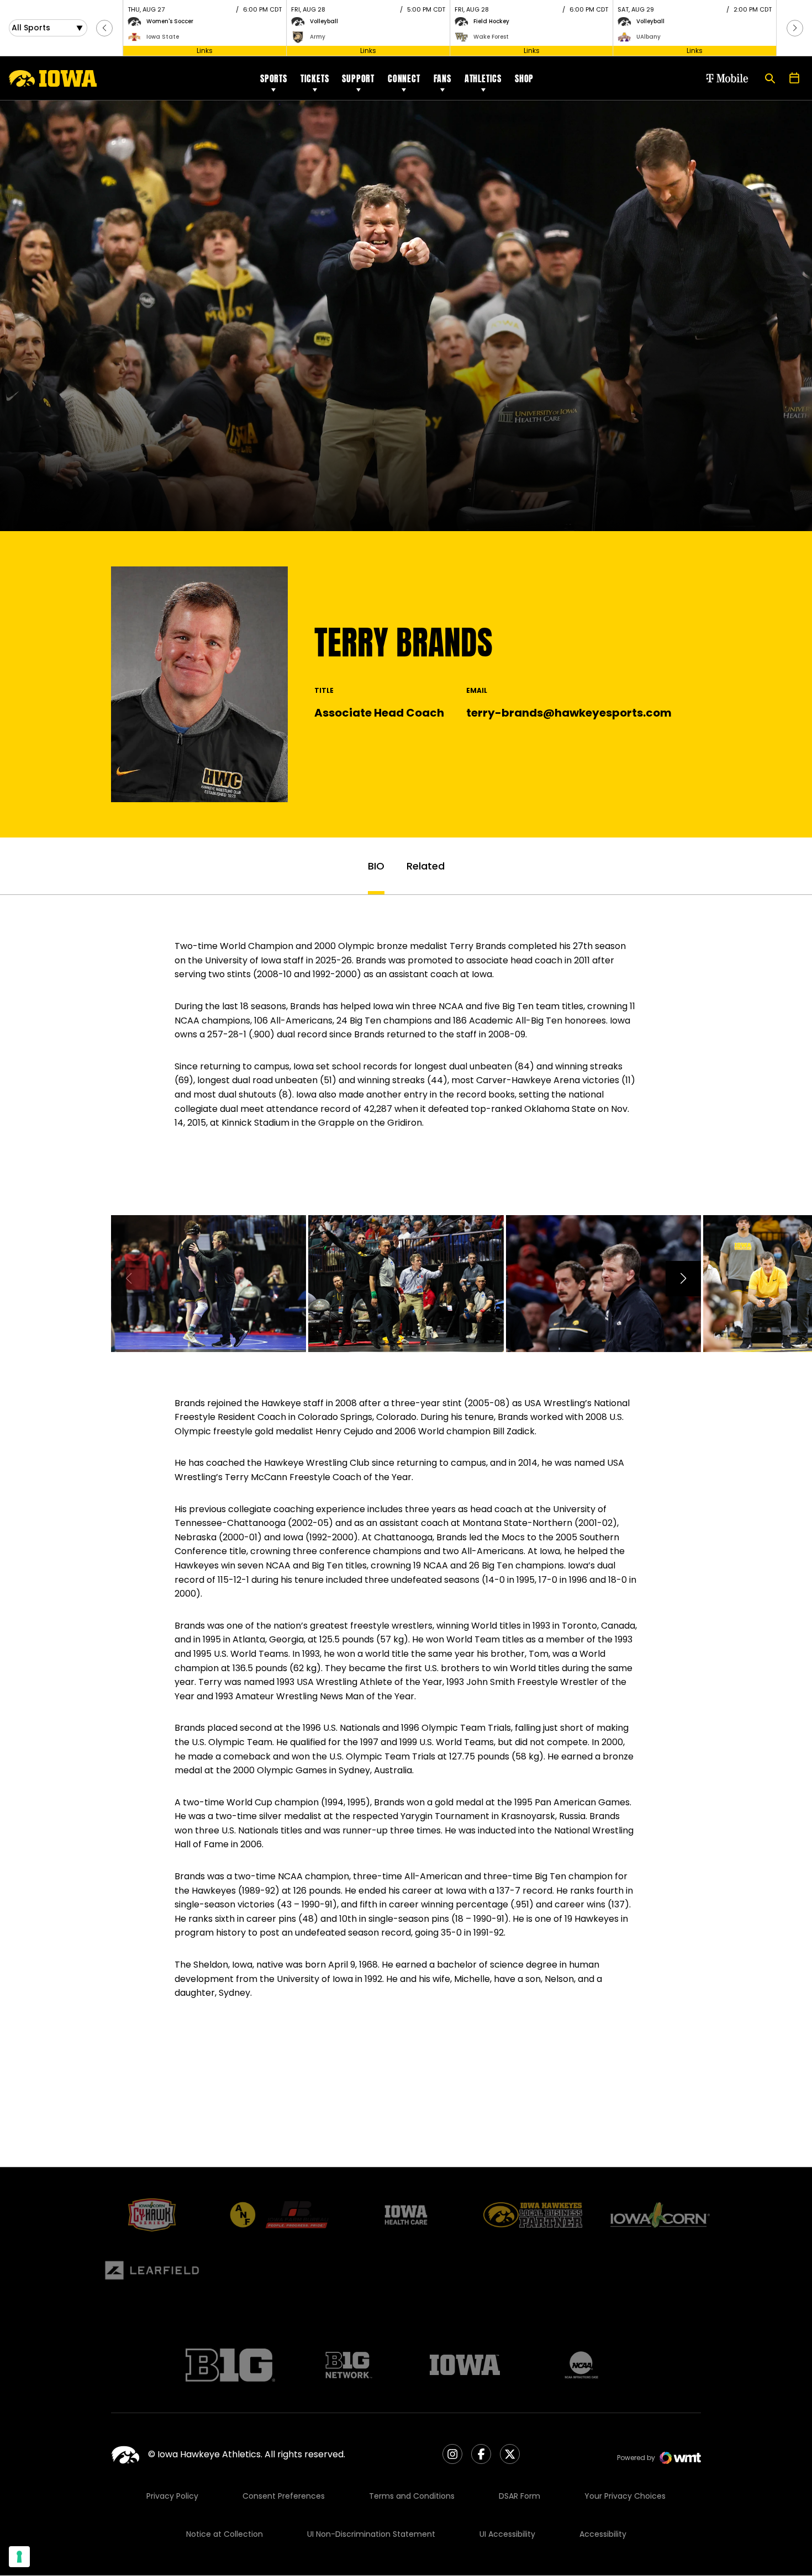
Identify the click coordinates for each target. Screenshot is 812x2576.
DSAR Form (520, 2496)
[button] (104, 28)
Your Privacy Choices (625, 2496)
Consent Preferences (284, 2496)
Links (205, 51)
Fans (442, 78)
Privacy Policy (172, 2496)
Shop (524, 78)
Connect (404, 78)
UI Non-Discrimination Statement (371, 2534)
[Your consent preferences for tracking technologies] (19, 2557)
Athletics (483, 78)
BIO (376, 866)
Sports (274, 78)
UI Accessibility (507, 2534)
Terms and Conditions (412, 2496)
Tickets (315, 78)
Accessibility (603, 2534)
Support (358, 78)
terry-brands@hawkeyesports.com (569, 713)
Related (426, 866)
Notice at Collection (225, 2534)
